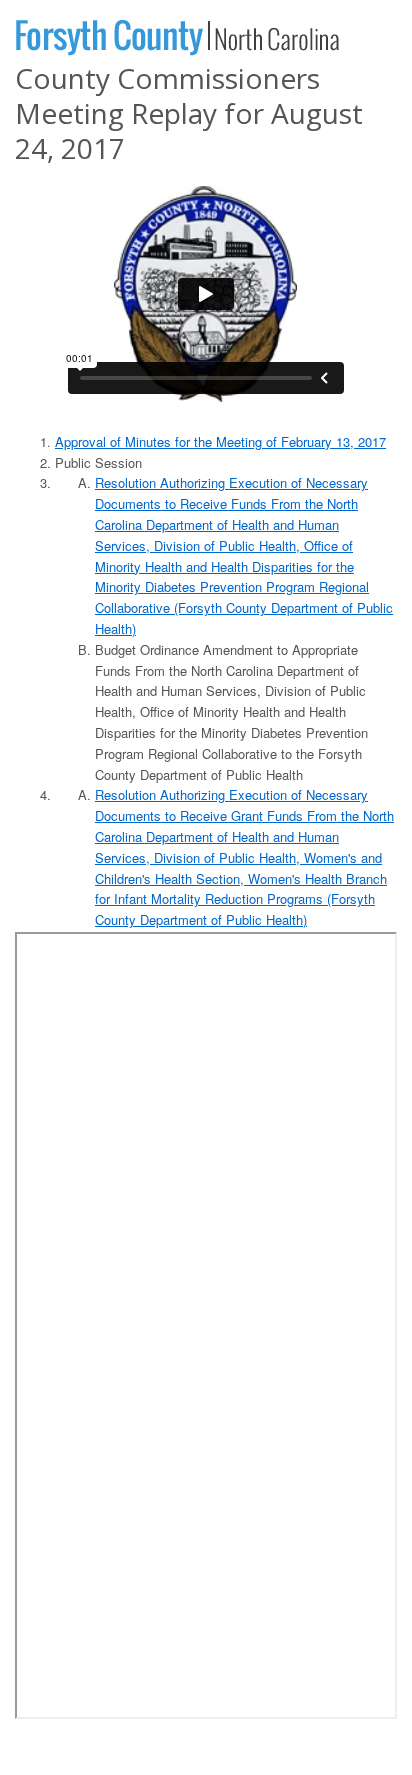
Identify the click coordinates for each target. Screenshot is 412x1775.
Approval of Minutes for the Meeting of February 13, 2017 (220, 441)
